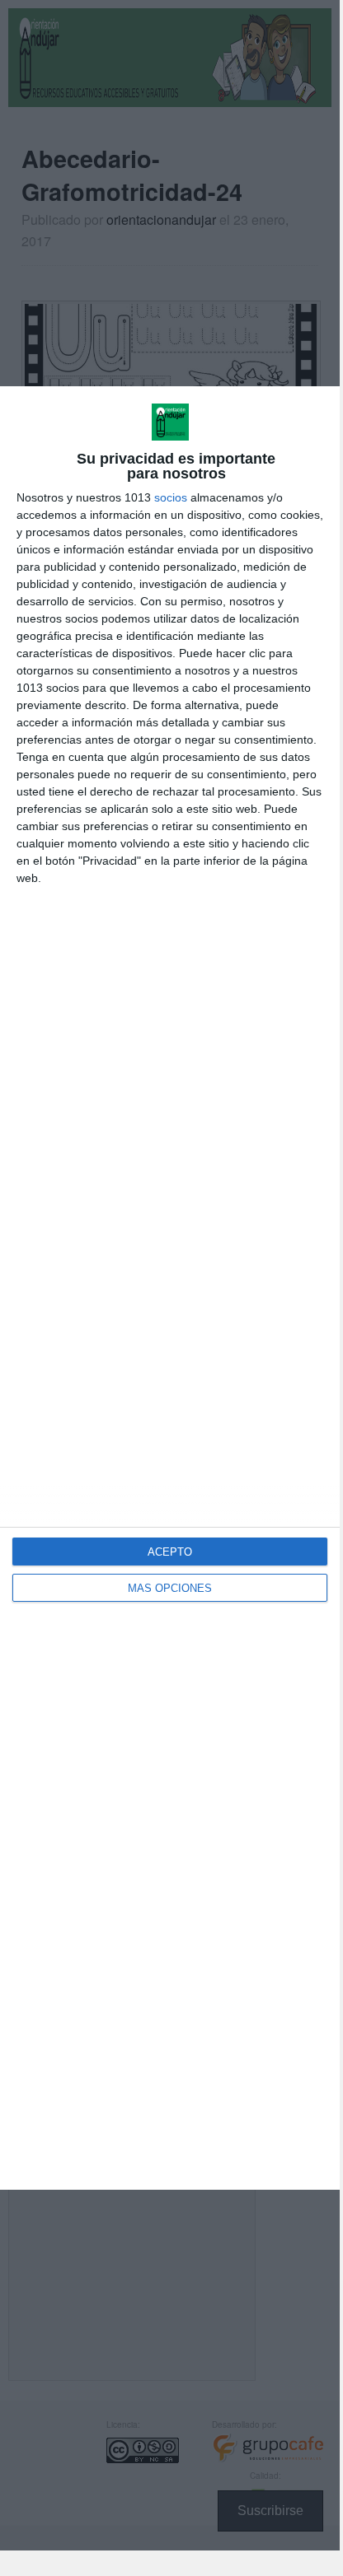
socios (171, 497)
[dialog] (170, 1288)
